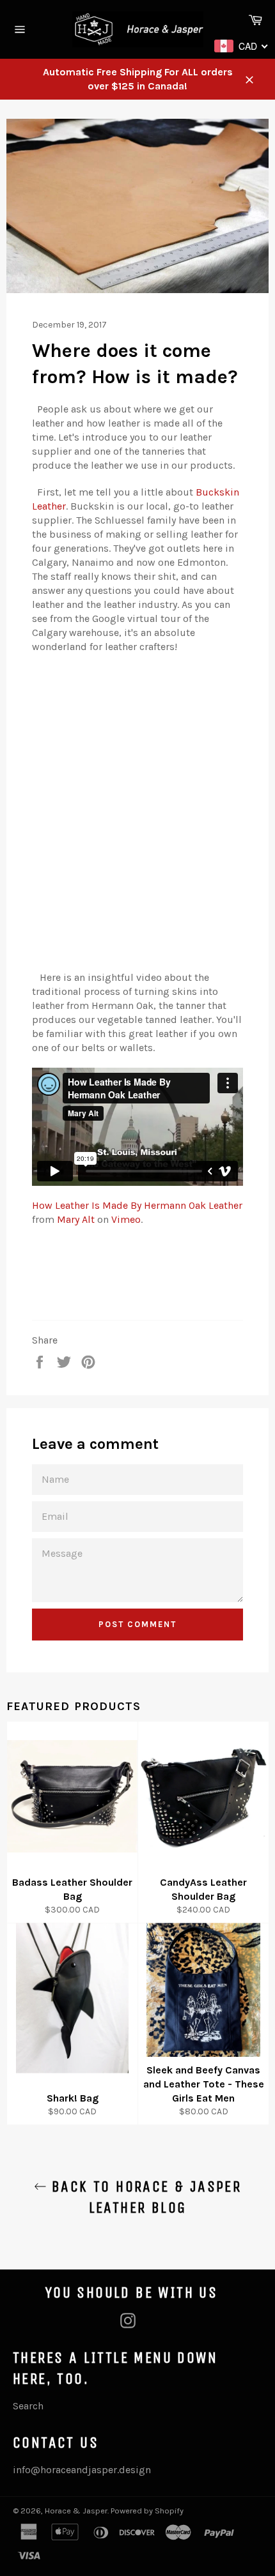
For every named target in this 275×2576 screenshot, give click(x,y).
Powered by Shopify (147, 2511)
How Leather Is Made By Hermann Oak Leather (137, 1205)
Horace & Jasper (76, 2511)
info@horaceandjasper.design (82, 2470)
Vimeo (126, 1219)
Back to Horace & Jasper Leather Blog (144, 2197)
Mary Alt (76, 1219)
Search (28, 2406)
